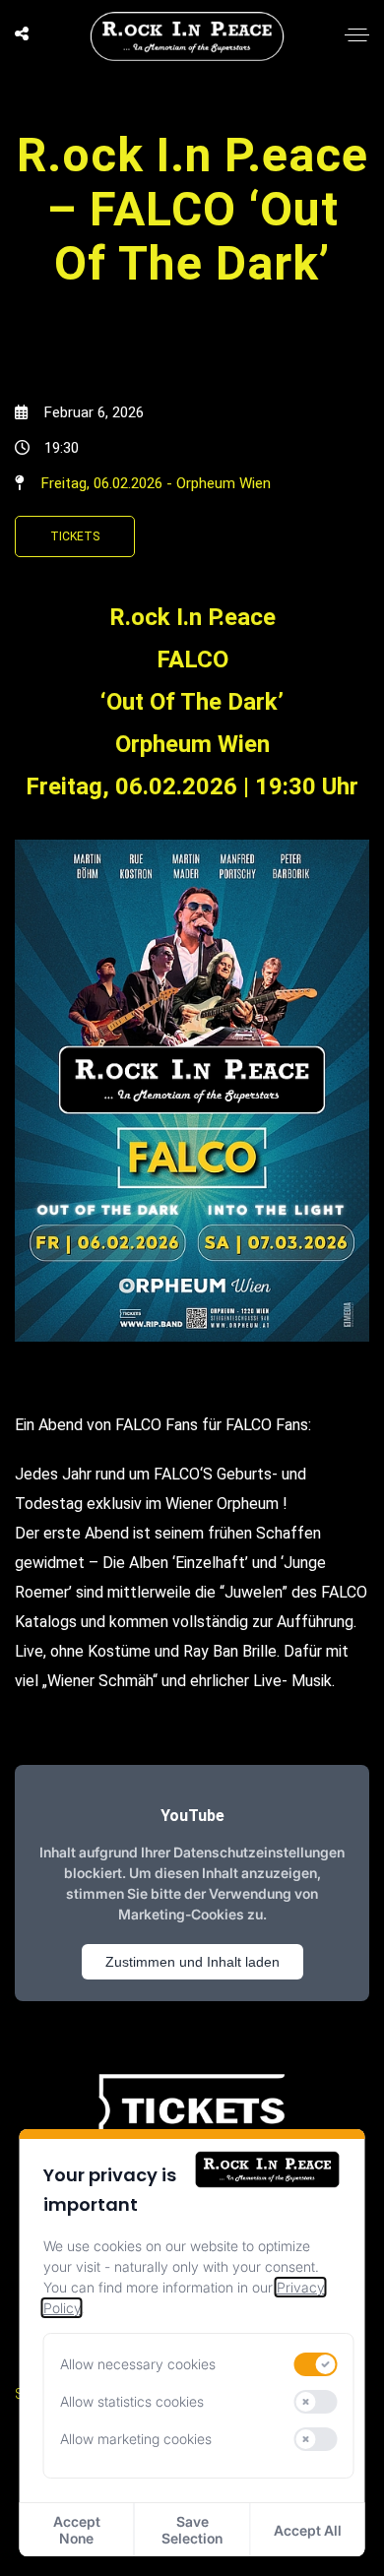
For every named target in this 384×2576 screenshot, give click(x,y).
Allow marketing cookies (136, 2439)
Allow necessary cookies (138, 2364)
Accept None (77, 2530)
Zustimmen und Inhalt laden (192, 1962)
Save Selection (192, 2530)
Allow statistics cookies (132, 2401)
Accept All (308, 2530)
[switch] (315, 2364)
